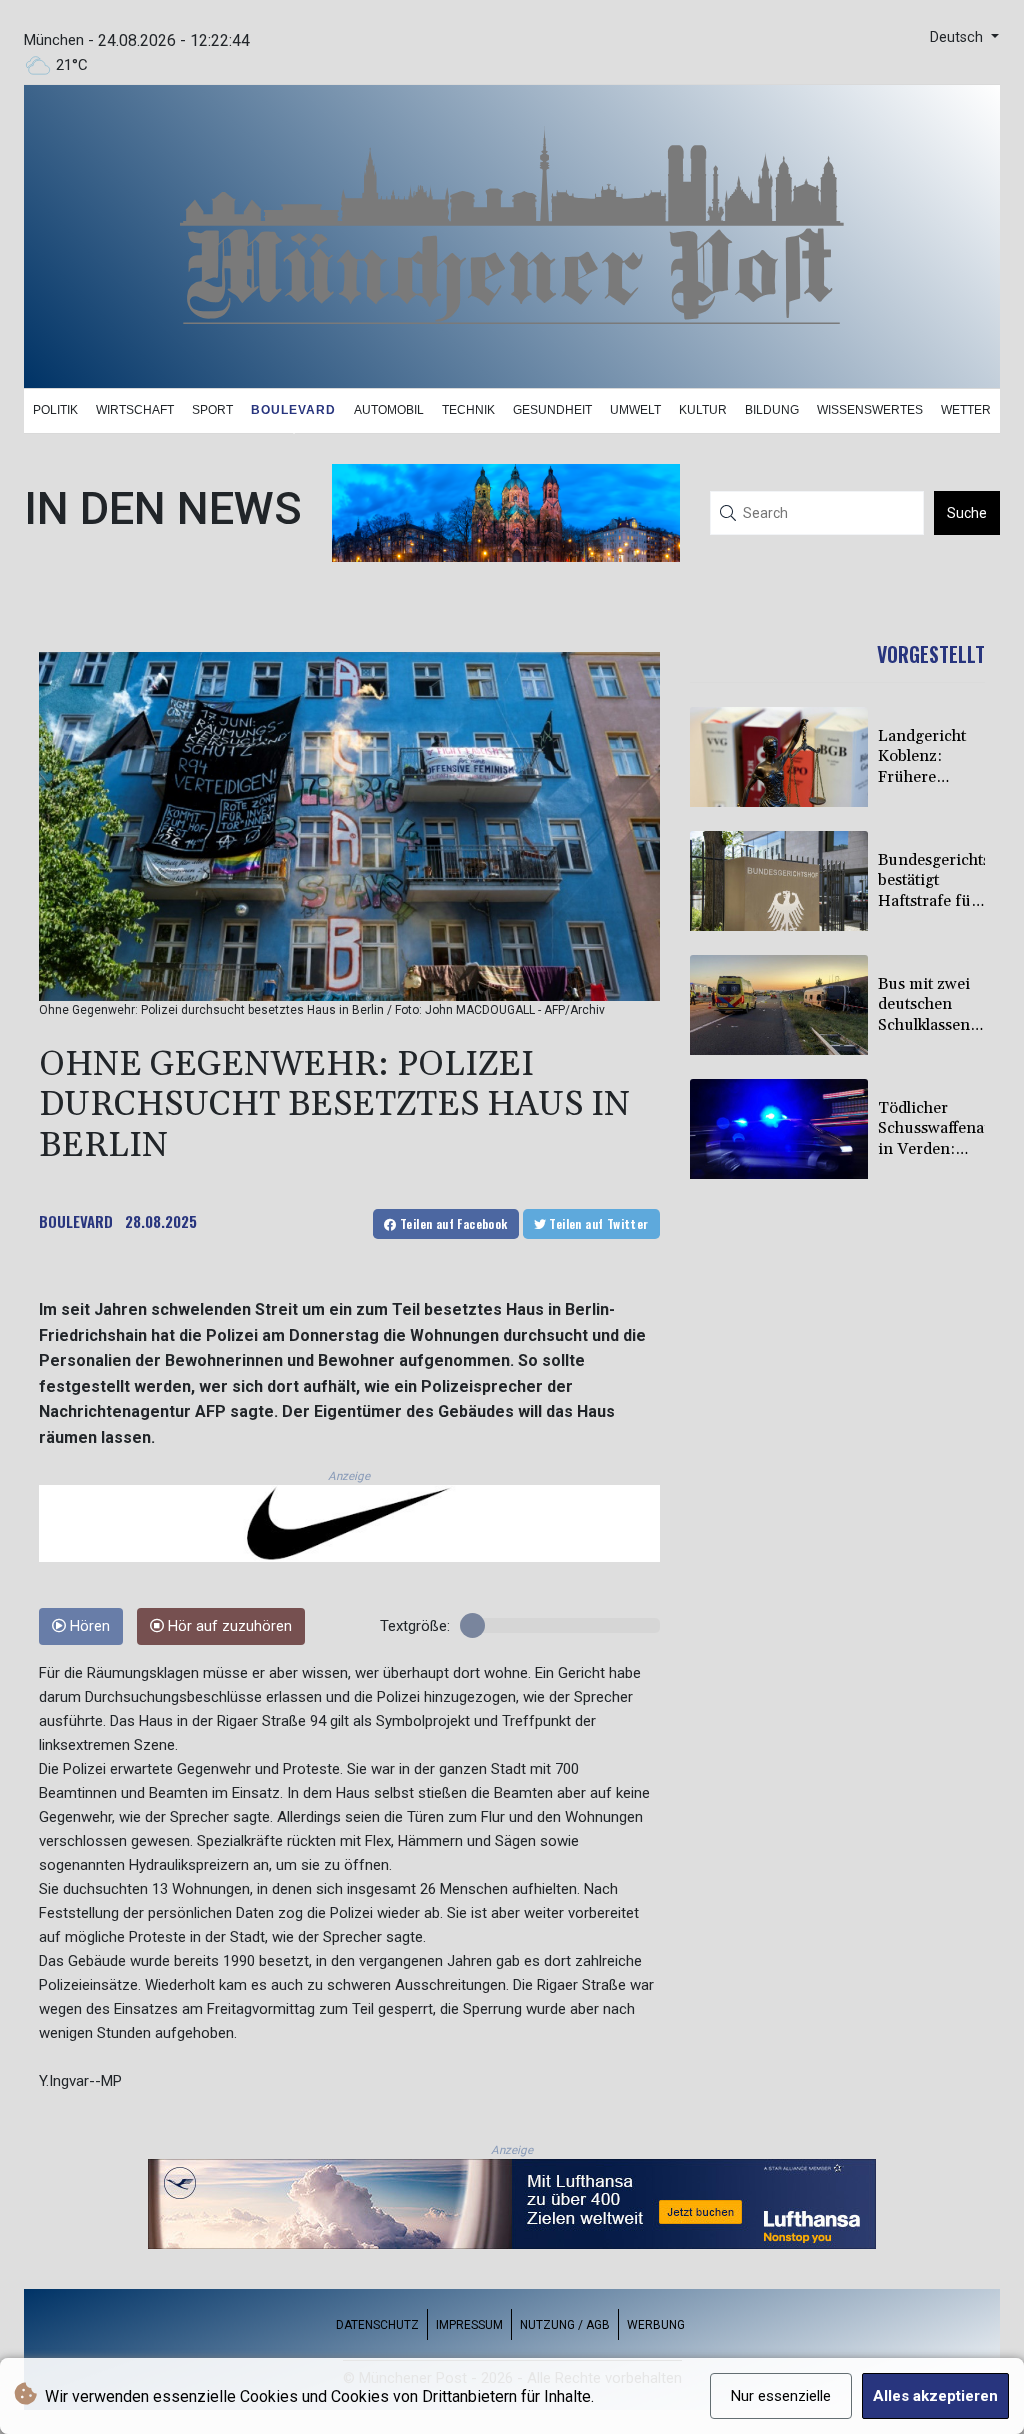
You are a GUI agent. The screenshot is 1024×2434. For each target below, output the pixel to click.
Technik (468, 410)
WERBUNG (656, 2325)
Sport (212, 410)
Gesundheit (552, 410)
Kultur (703, 410)
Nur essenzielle (781, 2396)
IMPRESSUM (469, 2325)
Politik (55, 410)
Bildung (772, 410)
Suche (967, 513)
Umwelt (635, 410)
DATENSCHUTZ (377, 2325)
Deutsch (958, 37)
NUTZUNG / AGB (565, 2325)
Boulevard (293, 410)
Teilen (452, 1223)
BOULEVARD (76, 1221)
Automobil (389, 410)
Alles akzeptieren (935, 2396)
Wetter (966, 410)
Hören (88, 1626)
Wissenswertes (870, 410)
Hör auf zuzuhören (228, 1626)
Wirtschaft (135, 410)
